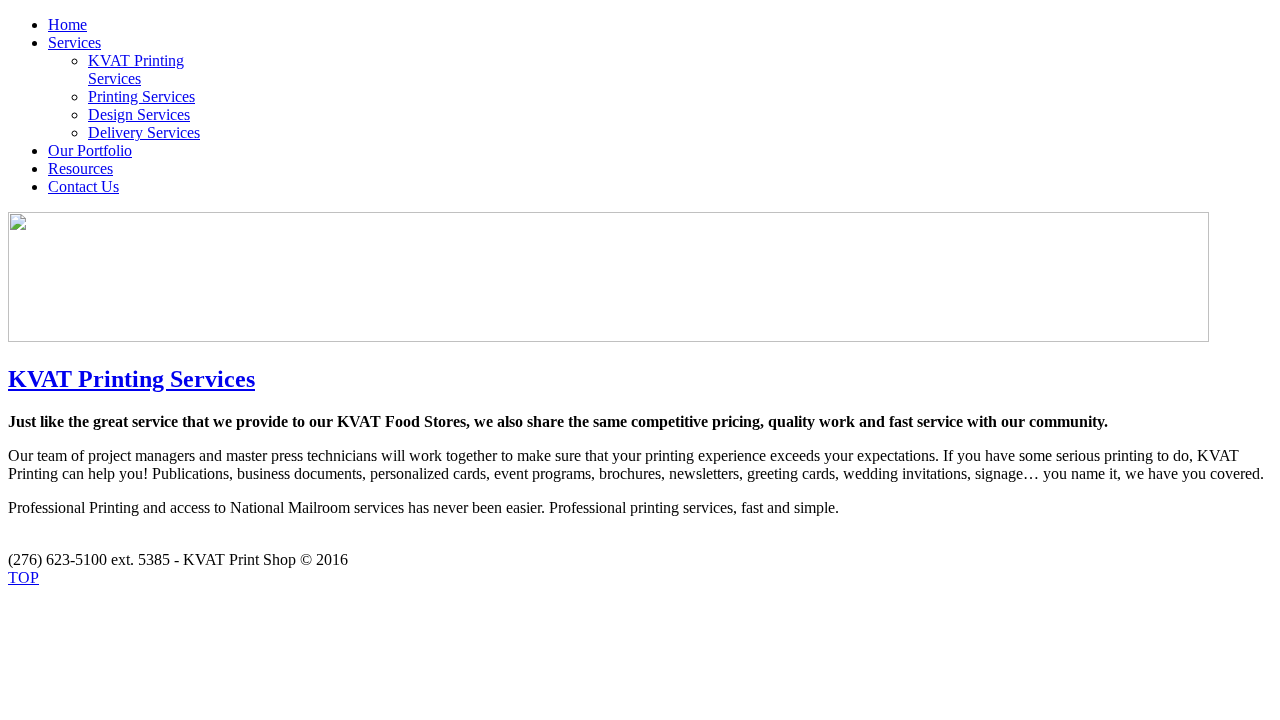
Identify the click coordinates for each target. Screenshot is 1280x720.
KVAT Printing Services (131, 379)
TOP (23, 577)
